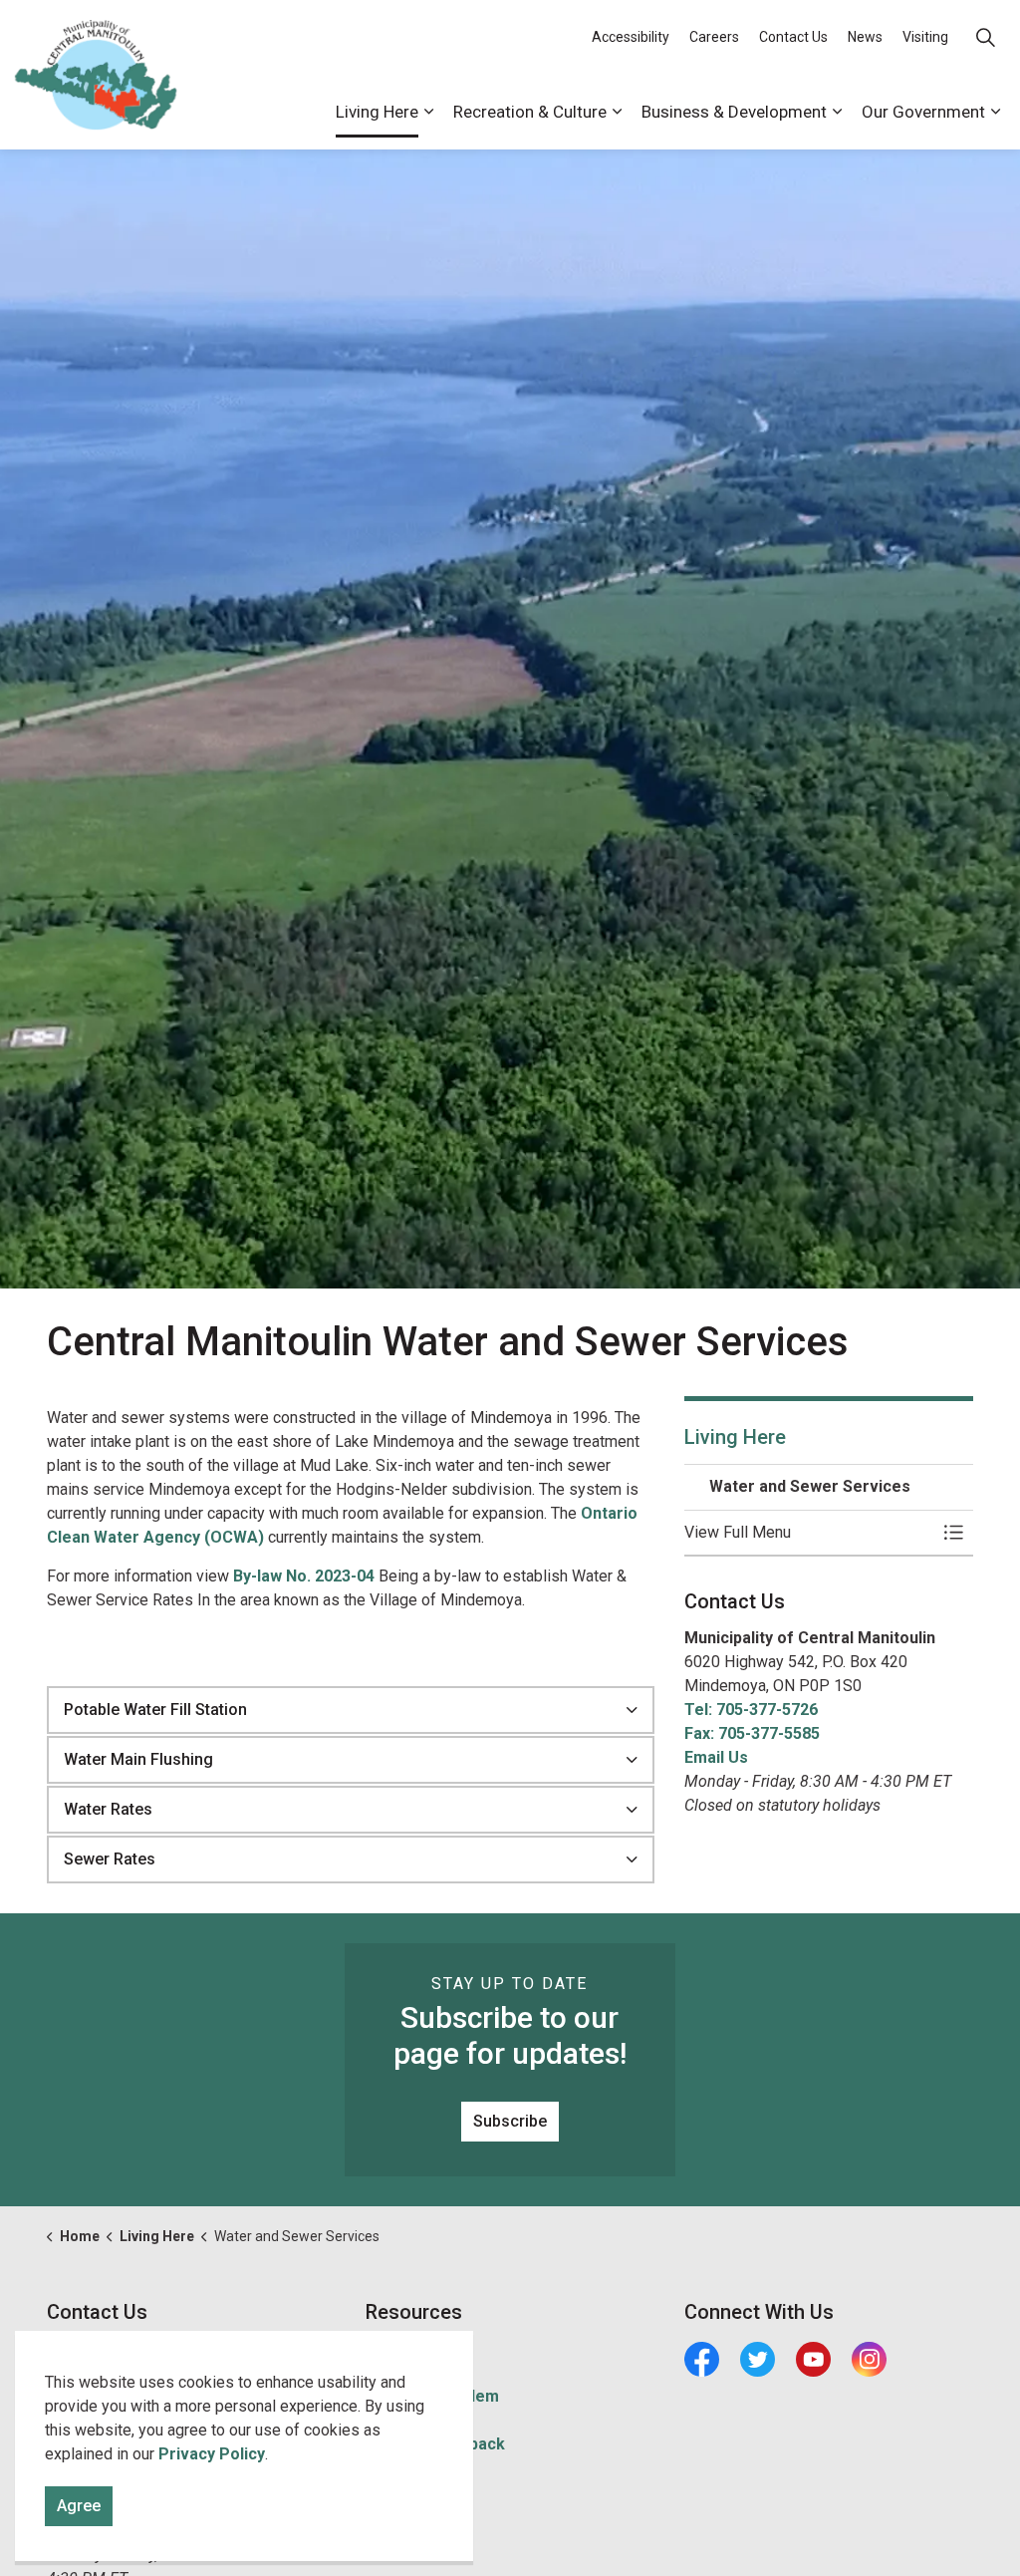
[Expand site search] (985, 37)
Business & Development (734, 112)
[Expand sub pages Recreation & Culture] (617, 112)
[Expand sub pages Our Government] (995, 112)
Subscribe (510, 2121)
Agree (79, 2506)
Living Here (377, 112)
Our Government (923, 112)
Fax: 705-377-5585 (752, 1733)
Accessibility (631, 37)
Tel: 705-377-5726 (751, 1710)
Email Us (716, 1757)
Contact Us (793, 37)
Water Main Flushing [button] (138, 1759)
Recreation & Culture (530, 112)
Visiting (925, 37)
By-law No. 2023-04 (304, 1576)
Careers (714, 37)
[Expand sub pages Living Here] (428, 112)
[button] (809, 1533)
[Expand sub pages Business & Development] (837, 112)
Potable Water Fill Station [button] (155, 1710)
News (865, 37)
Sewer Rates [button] (110, 1859)
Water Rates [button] (108, 1809)
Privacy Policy (212, 2454)
